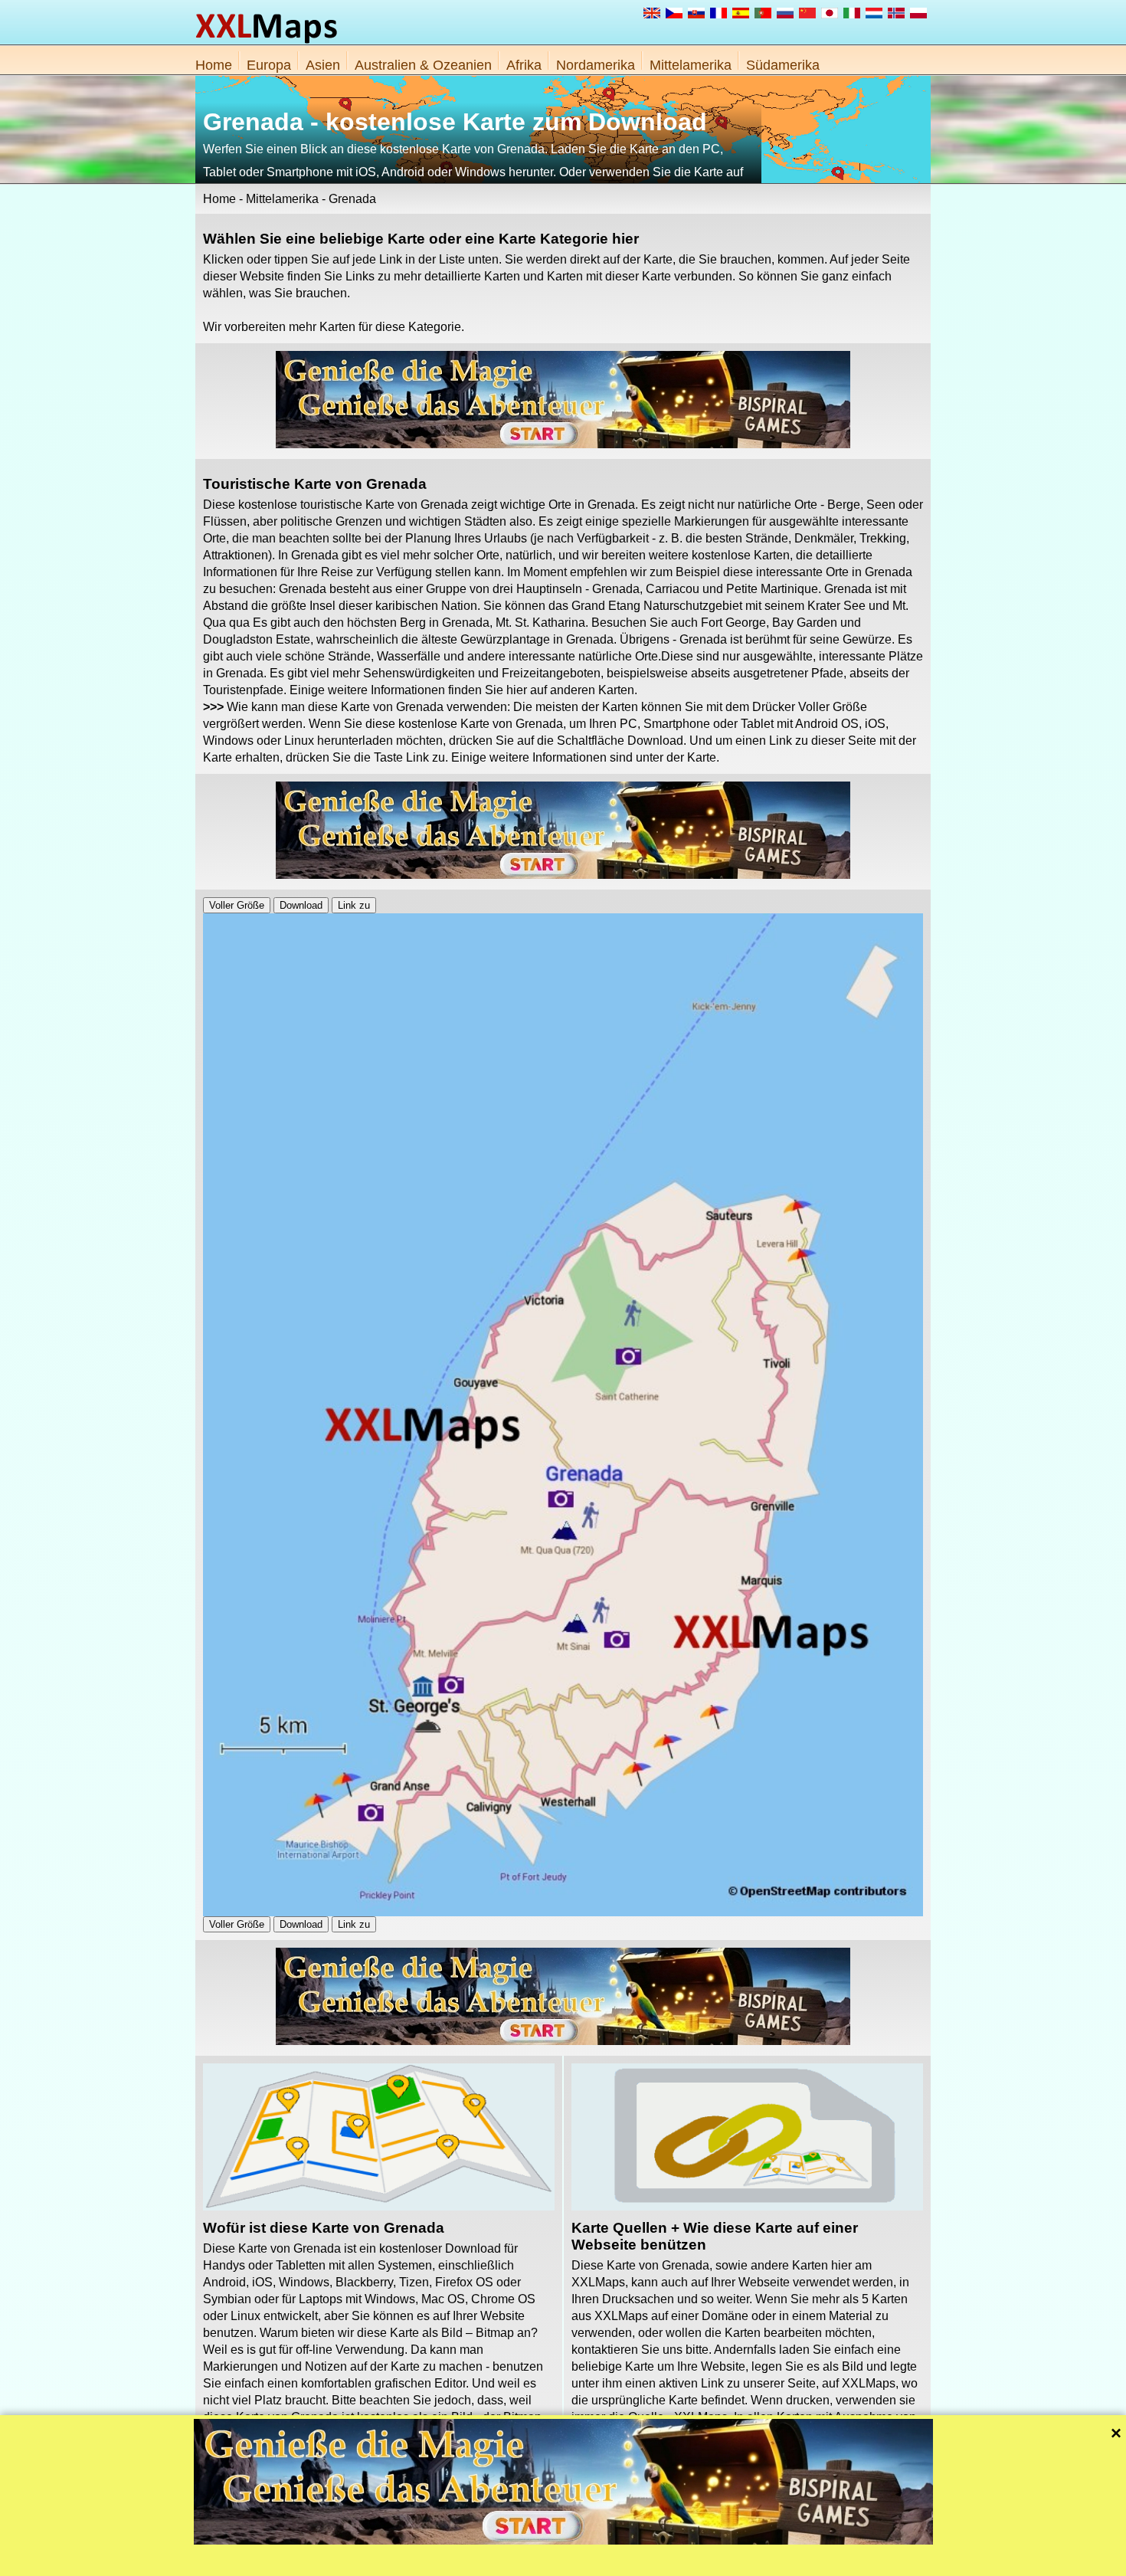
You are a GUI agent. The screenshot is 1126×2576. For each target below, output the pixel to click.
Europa (269, 65)
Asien (323, 65)
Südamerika (783, 65)
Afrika (524, 65)
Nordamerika (596, 65)
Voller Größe (237, 905)
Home (214, 65)
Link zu (354, 905)
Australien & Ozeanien (423, 65)
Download (301, 905)
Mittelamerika (691, 65)
